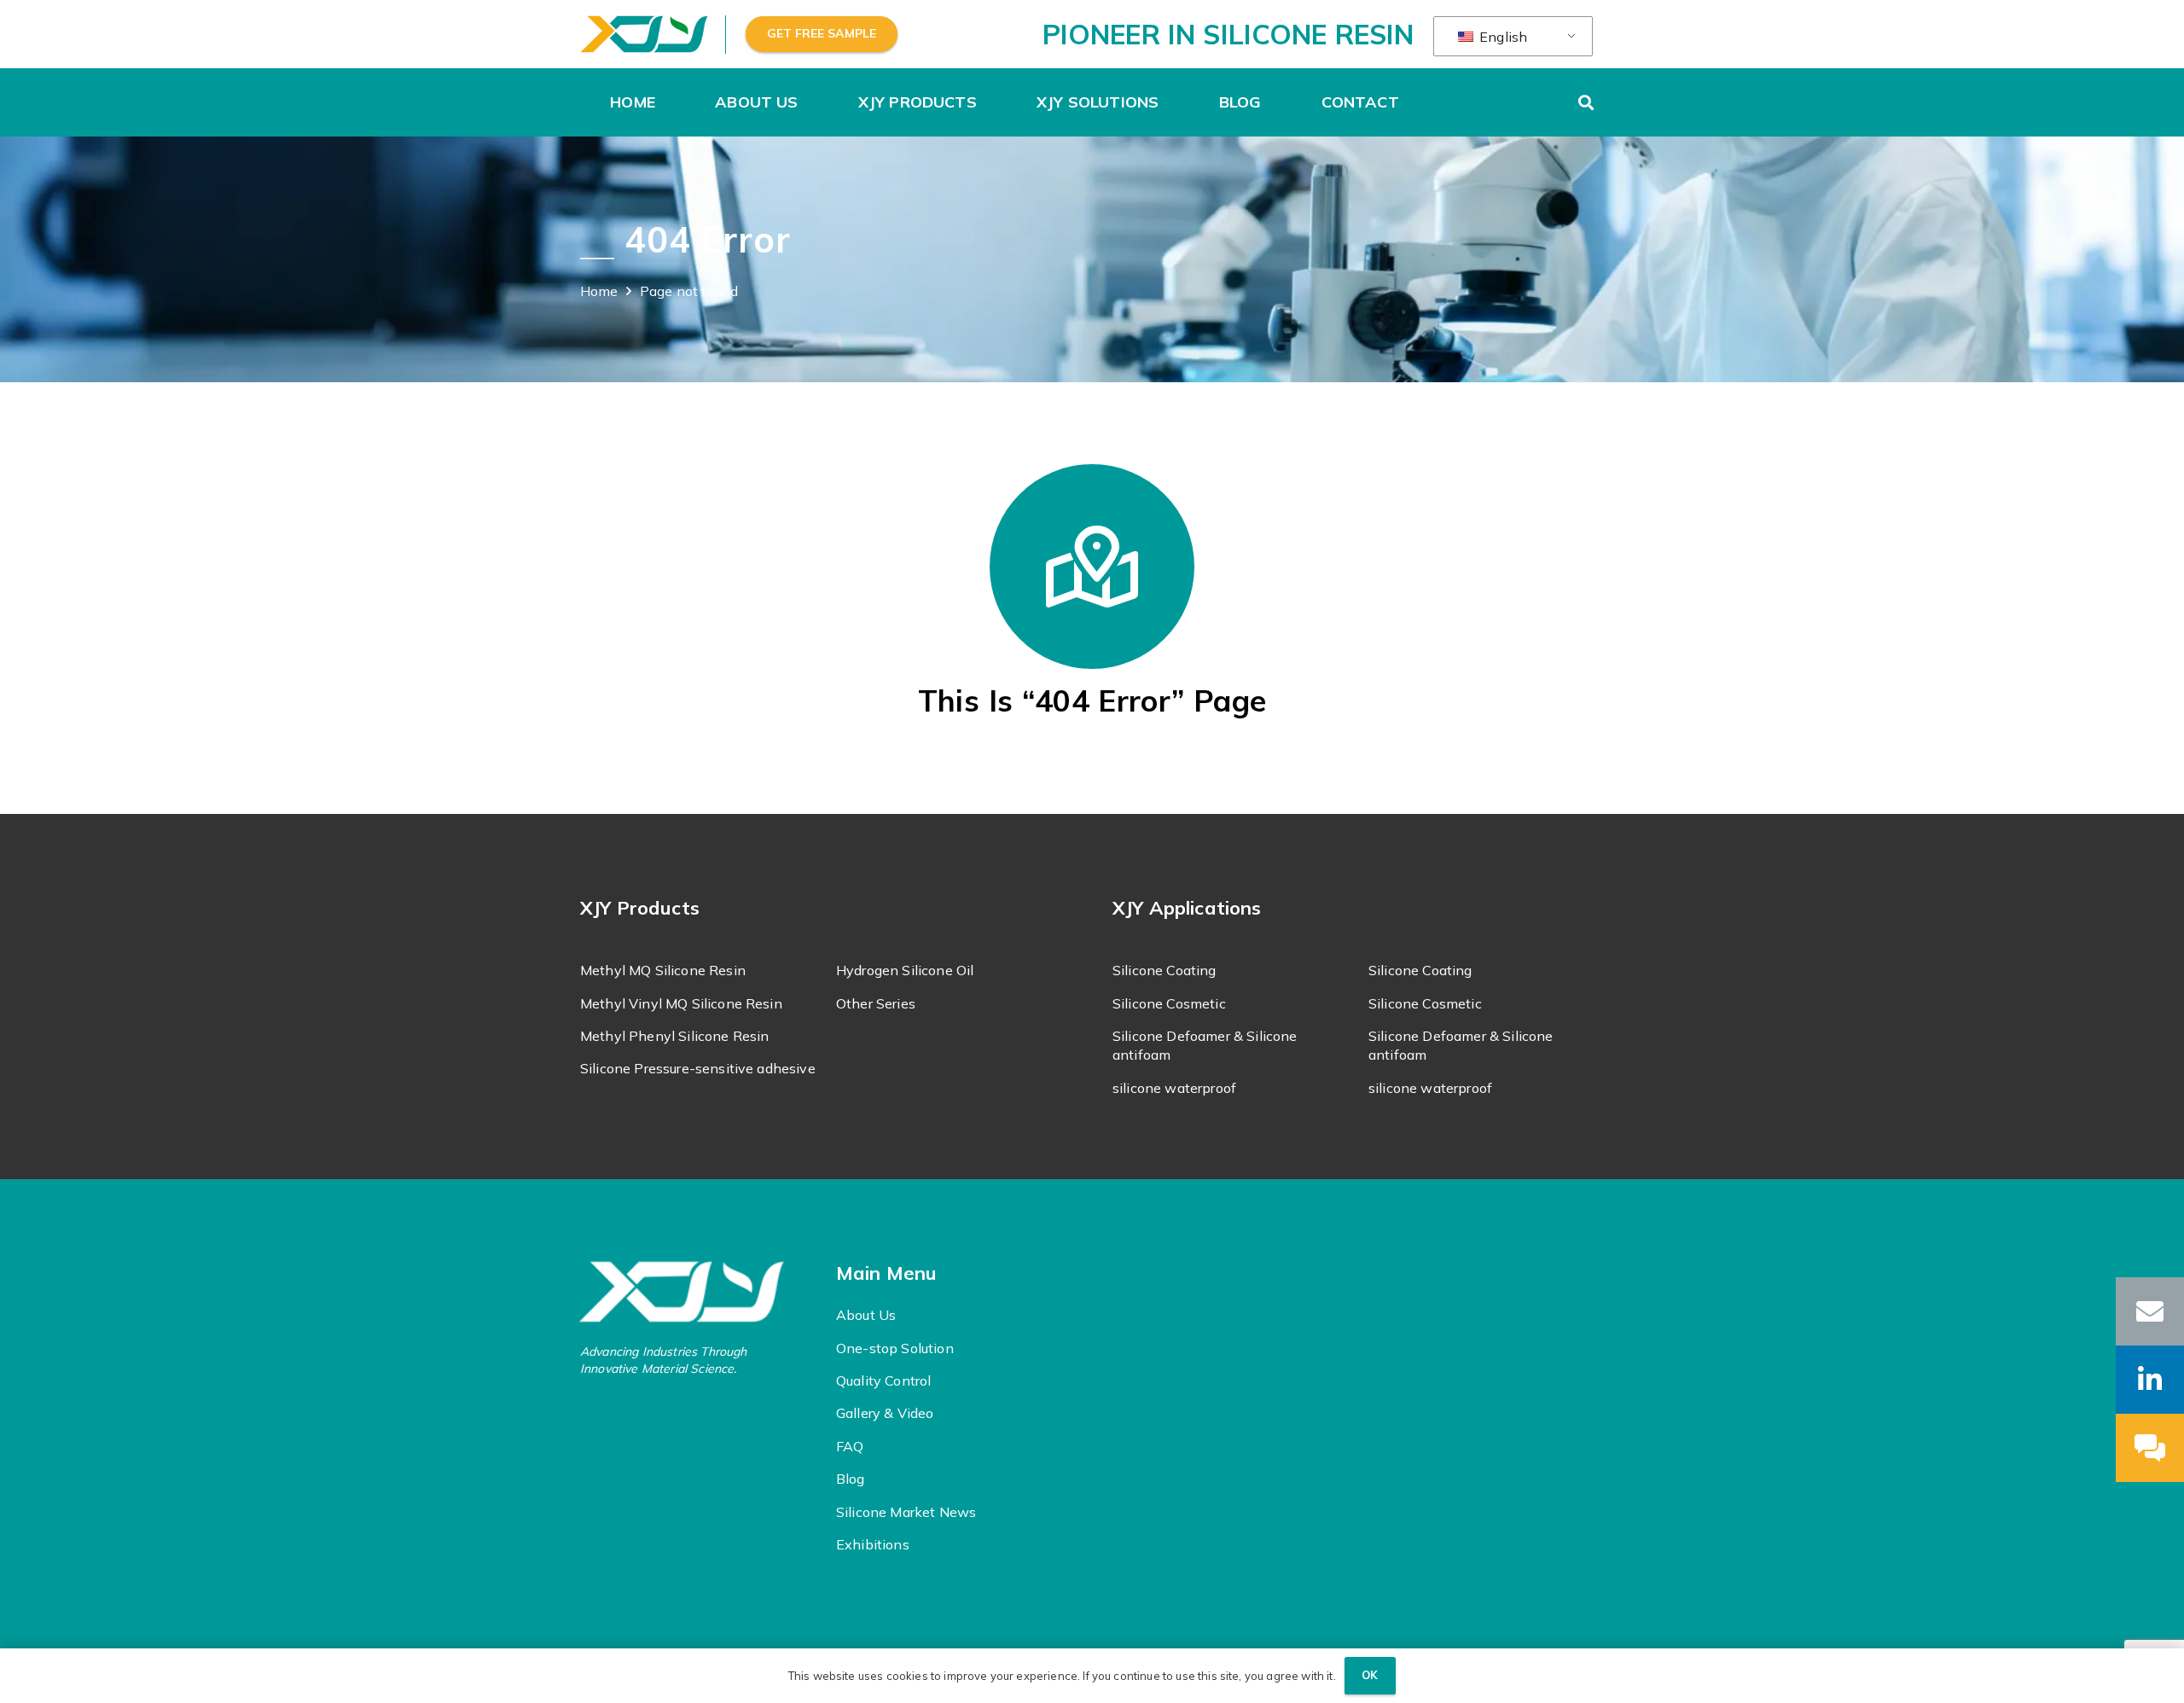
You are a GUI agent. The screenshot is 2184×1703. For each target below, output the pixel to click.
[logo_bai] (697, 1292)
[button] (807, 102)
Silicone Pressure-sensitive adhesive (698, 1068)
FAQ (850, 1446)
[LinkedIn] (2150, 1380)
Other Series (876, 1003)
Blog (851, 1479)
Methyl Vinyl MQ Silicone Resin (681, 1003)
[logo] (644, 35)
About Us (866, 1315)
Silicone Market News (906, 1512)
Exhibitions (873, 1544)
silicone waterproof (1174, 1088)
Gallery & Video (885, 1413)
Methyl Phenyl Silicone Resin (674, 1036)
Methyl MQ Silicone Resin (663, 970)
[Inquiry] (2150, 1448)
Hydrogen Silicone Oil (905, 970)
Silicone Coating (1165, 970)
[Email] (2150, 1311)
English (1501, 37)
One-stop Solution (895, 1348)
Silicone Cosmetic (1169, 1003)
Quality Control (883, 1380)
